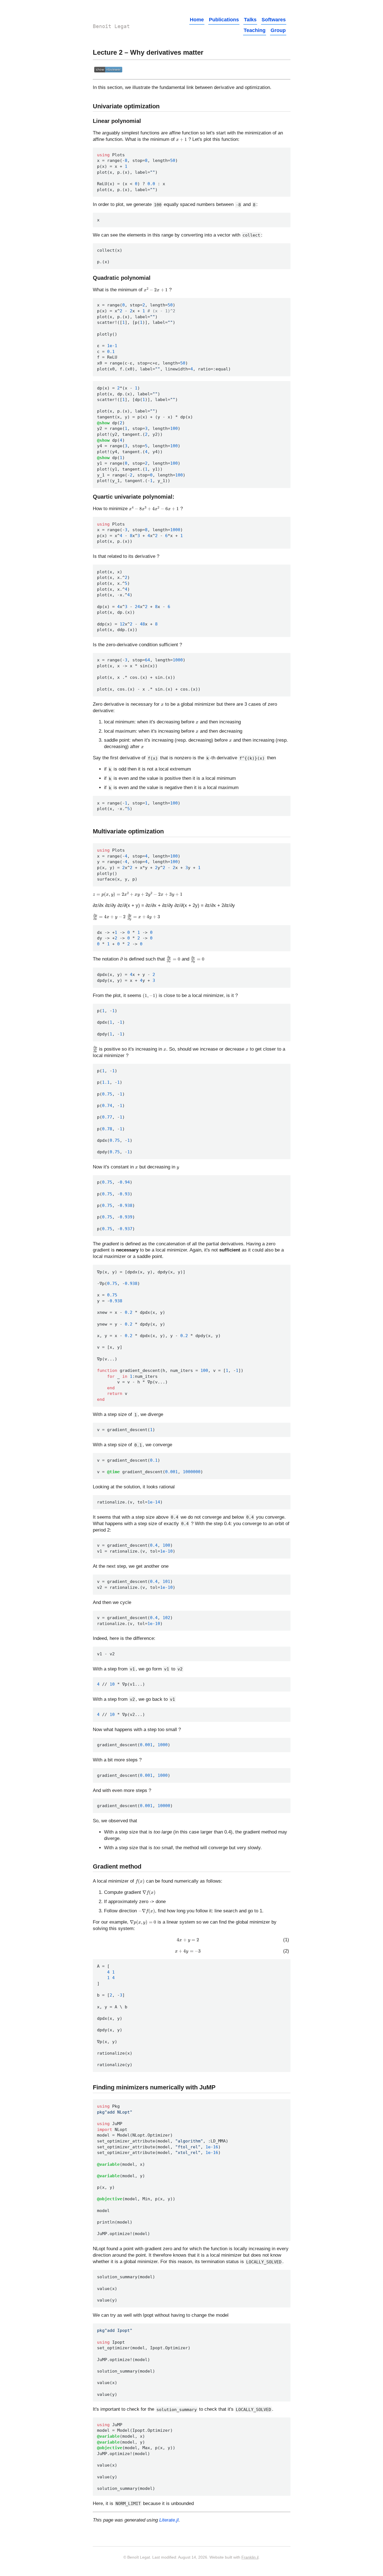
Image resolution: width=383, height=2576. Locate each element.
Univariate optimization (126, 106)
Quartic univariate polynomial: (134, 497)
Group (278, 30)
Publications (224, 20)
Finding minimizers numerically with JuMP (154, 2087)
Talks (250, 20)
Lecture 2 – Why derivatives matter (148, 52)
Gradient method (117, 1866)
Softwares (274, 20)
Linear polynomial (117, 121)
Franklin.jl (250, 2557)
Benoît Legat (111, 26)
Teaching (255, 30)
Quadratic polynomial (122, 278)
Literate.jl (169, 2520)
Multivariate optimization (128, 831)
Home (197, 20)
